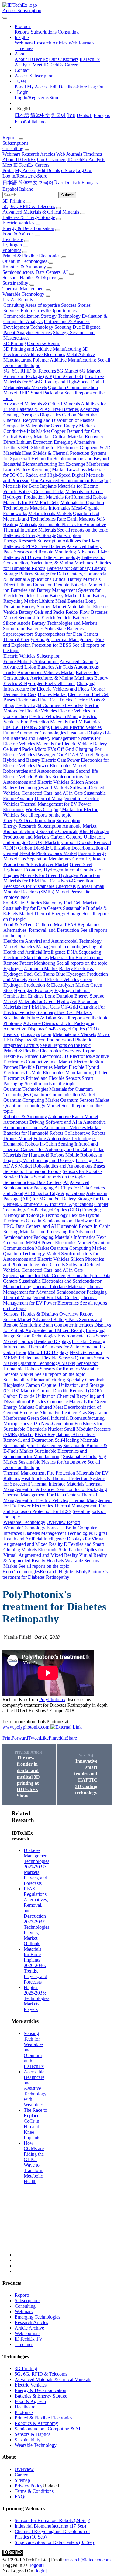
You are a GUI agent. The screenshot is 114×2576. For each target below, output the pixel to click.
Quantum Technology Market (32, 1106)
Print (7, 1738)
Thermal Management (24, 289)
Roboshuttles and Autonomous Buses (39, 771)
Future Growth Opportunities (49, 311)
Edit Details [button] (49, 170)
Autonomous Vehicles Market (46, 672)
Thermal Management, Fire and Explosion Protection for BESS (53, 642)
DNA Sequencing (84, 952)
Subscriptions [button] (15, 143)
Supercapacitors (18, 634)
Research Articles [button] (38, 154)
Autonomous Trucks (23, 1127)
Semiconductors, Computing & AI (47, 2429)
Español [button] (10, 189)
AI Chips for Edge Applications (55, 1193)
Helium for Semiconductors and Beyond (70, 459)
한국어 (58, 115)
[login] (41, 2571)
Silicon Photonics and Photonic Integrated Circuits (54, 1262)
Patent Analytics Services (28, 332)
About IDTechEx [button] (19, 159)
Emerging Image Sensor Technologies (54, 1333)
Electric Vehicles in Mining (55, 716)
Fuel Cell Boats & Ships (26, 727)
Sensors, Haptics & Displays (30, 278)
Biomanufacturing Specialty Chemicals (41, 831)
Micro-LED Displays (48, 1352)
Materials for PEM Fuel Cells (31, 502)
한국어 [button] (46, 183)
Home (8, 1572)
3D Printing (14, 201)
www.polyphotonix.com (26, 1727)
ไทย (71, 115)
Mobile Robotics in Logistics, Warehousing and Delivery (53, 1158)
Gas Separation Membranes (45, 859)
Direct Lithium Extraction (28, 442)
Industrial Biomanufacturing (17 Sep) (50, 2526)
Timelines (24, 48)
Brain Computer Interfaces (68, 1325)
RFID (24, 393)
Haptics (26, 1341)
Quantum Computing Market (31, 1100)
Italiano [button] (26, 189)
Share (71, 1738)
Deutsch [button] (72, 183)
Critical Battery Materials (27, 437)
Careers (72, 65)
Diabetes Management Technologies (53, 947)
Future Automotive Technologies (35, 733)
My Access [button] (26, 170)
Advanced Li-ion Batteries (29, 667)
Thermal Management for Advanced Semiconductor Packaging (55, 1289)
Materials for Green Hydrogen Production (60, 875)
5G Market (68, 371)
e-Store (80, 87)
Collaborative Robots (85, 1133)
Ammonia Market (79, 826)
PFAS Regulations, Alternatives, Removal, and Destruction (52, 927)
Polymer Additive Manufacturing (64, 360)
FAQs (20, 2497)
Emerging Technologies (37, 2317)
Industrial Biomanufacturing (30, 464)
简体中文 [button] (28, 183)
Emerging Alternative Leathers (49, 1413)
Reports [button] (10, 138)
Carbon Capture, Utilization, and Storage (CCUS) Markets (54, 840)
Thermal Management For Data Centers (41, 1297)
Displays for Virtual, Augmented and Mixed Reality (57, 1328)
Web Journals (81, 43)
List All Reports (18, 300)
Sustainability (15, 283)
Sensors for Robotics (83, 1171)
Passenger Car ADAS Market (65, 755)
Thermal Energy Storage (27, 640)
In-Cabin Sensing (57, 1144)
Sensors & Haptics (32, 2434)
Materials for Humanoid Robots (76, 497)
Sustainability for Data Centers (32, 908)
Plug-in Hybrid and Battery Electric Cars (56, 757)
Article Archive (29, 2328)
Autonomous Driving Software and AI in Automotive (55, 1122)
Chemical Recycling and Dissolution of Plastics (49, 420)
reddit (60, 1738)
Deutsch (85, 115)
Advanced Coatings (79, 661)
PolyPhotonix (52, 1700)
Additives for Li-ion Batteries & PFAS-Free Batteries (55, 406)
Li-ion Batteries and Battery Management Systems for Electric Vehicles (56, 590)
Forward (20, 1738)
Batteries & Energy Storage (29, 217)
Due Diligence (87, 327)
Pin (52, 1738)
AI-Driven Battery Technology (51, 557)
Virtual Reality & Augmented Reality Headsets (55, 1558)
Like (44, 1738)
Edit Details (61, 87)
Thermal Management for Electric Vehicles (50, 1498)
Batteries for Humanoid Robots (33, 1133)
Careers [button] (42, 165)
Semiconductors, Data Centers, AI (35, 272)
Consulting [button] (13, 148)
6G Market (90, 371)
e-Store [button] (68, 170)
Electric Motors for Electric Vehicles (51, 708)
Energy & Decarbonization (28, 228)
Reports (22, 32)
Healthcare (13, 239)
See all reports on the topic (83, 530)
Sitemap (22, 2480)
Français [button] (90, 183)
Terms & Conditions (34, 2491)
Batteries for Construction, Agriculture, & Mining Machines (54, 560)
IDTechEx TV (29, 2339)
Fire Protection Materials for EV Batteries (60, 722)
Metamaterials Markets (25, 387)
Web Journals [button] (69, 154)
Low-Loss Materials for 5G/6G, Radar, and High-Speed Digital (54, 379)
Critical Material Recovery (78, 437)
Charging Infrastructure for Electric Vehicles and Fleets (49, 686)
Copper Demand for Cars (75, 431)
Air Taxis (64, 667)
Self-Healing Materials (76, 1440)
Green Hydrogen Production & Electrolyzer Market (54, 862)
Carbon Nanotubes (80, 415)
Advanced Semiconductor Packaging (59, 1023)
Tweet (34, 1738)
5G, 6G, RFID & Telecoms (29, 206)
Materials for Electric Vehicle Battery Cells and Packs (50, 489)
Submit (67, 195)
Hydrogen (12, 245)
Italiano (38, 122)
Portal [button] (8, 170)
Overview (24, 2469)
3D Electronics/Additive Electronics (46, 352)
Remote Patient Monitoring (29, 963)
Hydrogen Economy (23, 870)
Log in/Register (29, 98)
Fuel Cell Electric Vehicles (76, 727)
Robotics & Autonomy (24, 267)
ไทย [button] (59, 183)
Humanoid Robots (21, 1144)
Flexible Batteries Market (78, 585)
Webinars (24, 43)
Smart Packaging (47, 393)
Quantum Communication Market (62, 1095)
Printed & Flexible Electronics (31, 256)
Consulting (68, 32)
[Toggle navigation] (5, 18)
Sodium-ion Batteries (23, 629)
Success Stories (76, 305)
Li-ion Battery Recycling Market (34, 470)
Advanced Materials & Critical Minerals (41, 212)
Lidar (46, 1034)
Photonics (12, 250)
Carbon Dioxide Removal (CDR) (69, 1391)
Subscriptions (44, 32)
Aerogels (30, 415)
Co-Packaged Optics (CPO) (72, 1029)
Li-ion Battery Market (57, 596)
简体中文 (40, 115)
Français (102, 115)
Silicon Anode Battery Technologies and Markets (50, 623)
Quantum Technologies (25, 261)
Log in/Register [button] (17, 176)
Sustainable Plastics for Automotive (72, 524)
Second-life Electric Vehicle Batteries (54, 618)
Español (22, 122)
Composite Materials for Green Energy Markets (49, 426)
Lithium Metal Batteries (62, 601)
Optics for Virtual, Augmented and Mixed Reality (54, 1552)
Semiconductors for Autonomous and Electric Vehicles (46, 779)
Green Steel (81, 864)
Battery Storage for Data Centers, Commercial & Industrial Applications (56, 1201)
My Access (38, 87)
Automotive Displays (24, 1029)
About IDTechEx (31, 59)
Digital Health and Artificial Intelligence (53, 949)
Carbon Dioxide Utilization (44, 848)
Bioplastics (50, 415)
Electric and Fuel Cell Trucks (44, 700)
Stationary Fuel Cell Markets (71, 903)
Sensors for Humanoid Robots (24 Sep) (52, 2520)
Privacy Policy (29, 2486)
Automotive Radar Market (73, 1117)
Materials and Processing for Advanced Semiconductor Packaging (57, 478)
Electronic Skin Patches (26, 958)
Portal (20, 87)
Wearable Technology (23, 294)
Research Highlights (59, 1572)
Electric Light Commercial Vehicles (49, 705)
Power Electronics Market (61, 766)
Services (11, 311)
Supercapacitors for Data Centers (66, 634)
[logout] (36, 2565)
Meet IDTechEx (48, 65)
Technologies (27, 1572)
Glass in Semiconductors (50, 1221)
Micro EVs (45, 749)
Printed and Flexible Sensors (53, 1078)
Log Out (96, 87)
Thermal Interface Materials (29, 530)
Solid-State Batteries (64, 629)
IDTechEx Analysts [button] (86, 159)
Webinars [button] (11, 154)
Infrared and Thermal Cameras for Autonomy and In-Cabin (51, 1147)
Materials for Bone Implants (30, 486)
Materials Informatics (50, 508)
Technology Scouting (51, 327)
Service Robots (18, 1177)
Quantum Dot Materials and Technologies (51, 516)
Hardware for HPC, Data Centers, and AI (52, 1223)
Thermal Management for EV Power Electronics (50, 1300)
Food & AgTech (18, 234)
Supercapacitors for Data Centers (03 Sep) (55, 2542)
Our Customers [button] (52, 159)
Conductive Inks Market (27, 431)
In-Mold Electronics (45, 1073)
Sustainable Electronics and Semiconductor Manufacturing (45, 1454)
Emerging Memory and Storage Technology (52, 1212)
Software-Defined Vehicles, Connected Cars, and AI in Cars (54, 790)
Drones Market (52, 694)
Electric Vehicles (18, 223)
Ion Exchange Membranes (84, 464)
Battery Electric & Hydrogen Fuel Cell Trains (56, 681)
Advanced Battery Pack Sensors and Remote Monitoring (52, 549)
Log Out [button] (84, 170)
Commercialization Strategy (30, 316)
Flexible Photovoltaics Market (48, 853)
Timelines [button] (93, 154)
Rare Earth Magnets (76, 519)
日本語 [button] (10, 183)
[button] (23, 26)
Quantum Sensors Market (85, 1100)
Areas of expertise (43, 305)
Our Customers (64, 59)
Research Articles (50, 43)
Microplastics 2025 (22, 1424)
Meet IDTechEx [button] (18, 165)
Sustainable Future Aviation (30, 1018)
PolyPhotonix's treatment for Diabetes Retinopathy (55, 1574)
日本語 (22, 115)
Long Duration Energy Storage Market (50, 604)
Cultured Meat (50, 925)
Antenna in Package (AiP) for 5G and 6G (43, 376)
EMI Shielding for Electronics (50, 448)
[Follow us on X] (63, 2034)
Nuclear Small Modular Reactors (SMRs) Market (54, 889)
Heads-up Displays (85, 733)
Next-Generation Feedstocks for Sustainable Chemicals (48, 883)
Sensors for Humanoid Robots (32, 1171)
